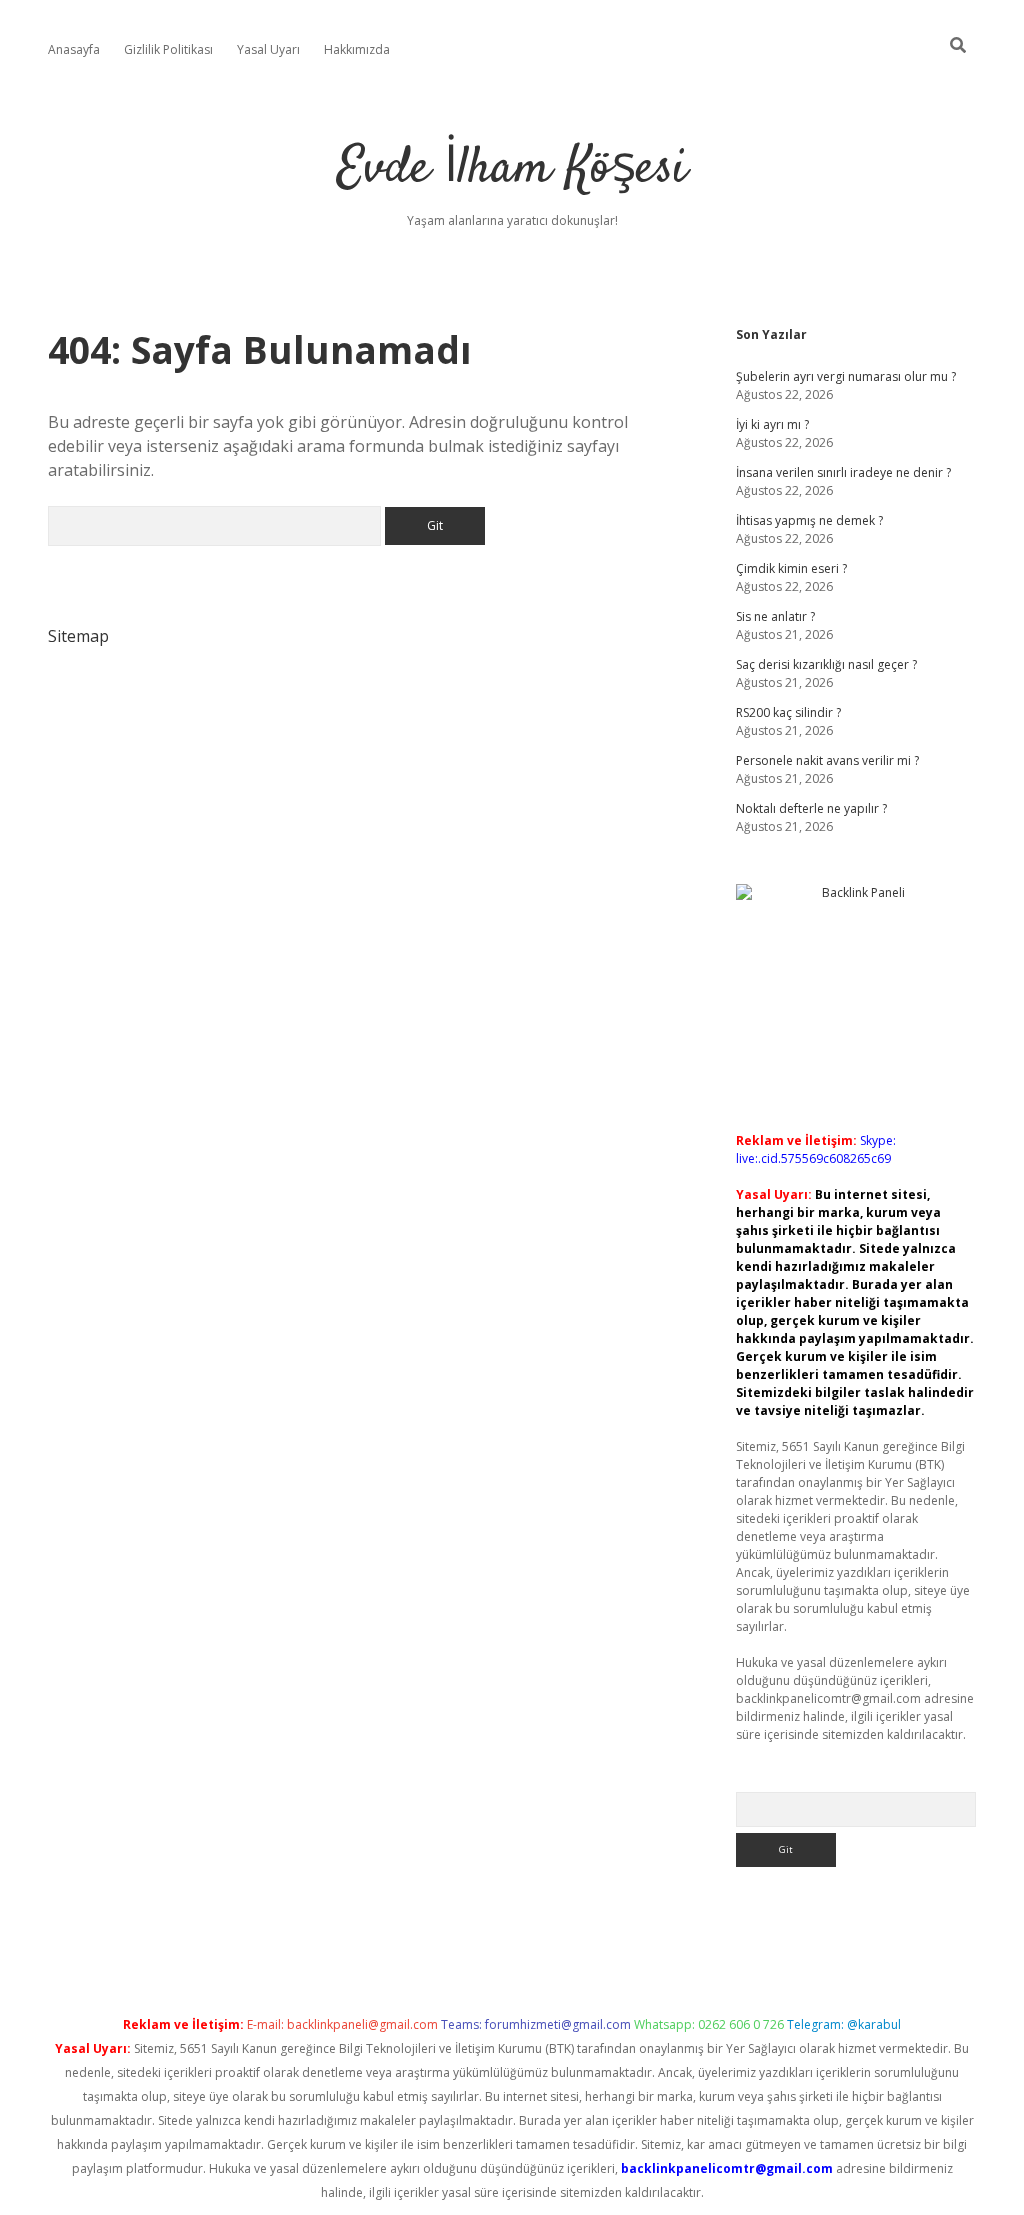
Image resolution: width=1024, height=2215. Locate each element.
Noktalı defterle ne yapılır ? (811, 808)
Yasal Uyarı (268, 49)
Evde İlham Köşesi (512, 169)
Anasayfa (74, 49)
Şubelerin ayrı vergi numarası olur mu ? (846, 376)
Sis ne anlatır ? (775, 616)
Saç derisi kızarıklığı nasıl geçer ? (826, 664)
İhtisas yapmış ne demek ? (809, 520)
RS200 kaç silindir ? (788, 712)
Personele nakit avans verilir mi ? (827, 760)
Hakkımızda (357, 49)
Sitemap (78, 636)
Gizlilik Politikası (168, 49)
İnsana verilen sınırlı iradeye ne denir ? (843, 472)
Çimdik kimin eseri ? (791, 568)
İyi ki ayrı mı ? (772, 424)
